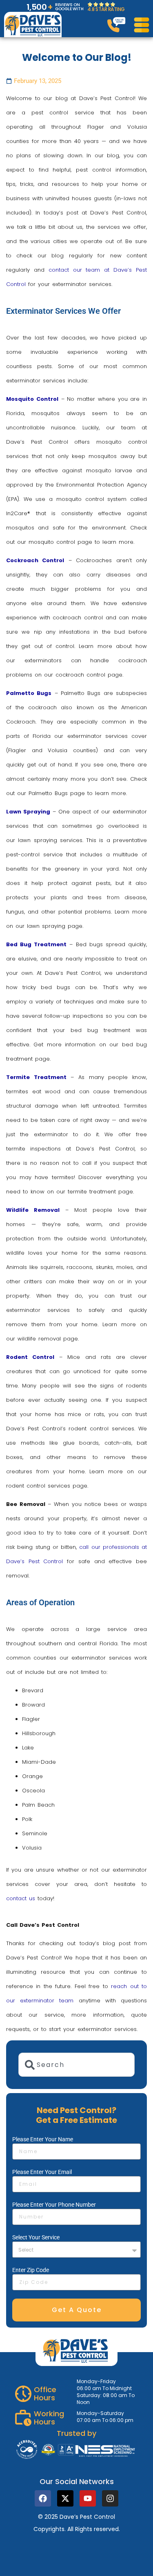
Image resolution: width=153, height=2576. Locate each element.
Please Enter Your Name (43, 2139)
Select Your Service (36, 2237)
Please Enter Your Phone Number (54, 2205)
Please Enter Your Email (42, 2172)
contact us (21, 1898)
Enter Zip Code (31, 2270)
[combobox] (76, 2065)
